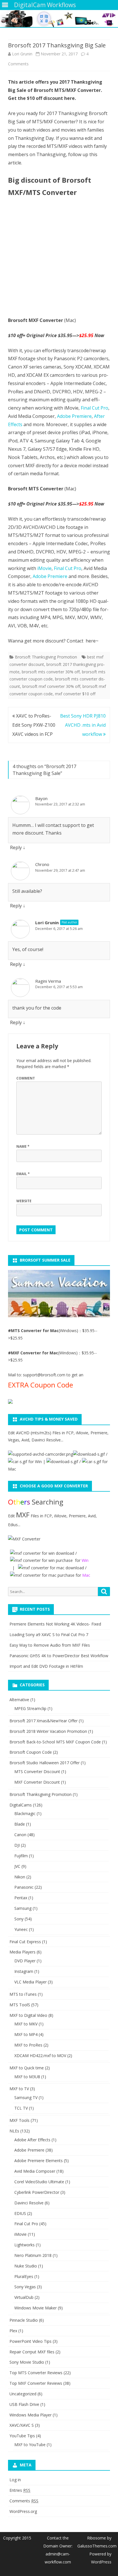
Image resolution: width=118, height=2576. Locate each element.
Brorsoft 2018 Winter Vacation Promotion (48, 1731)
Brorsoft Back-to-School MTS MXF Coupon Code (55, 1742)
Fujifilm (21, 1856)
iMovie (44, 568)
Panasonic (24, 1887)
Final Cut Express (25, 1942)
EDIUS (20, 2213)
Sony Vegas (25, 2287)
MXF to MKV (26, 2024)
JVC (17, 1866)
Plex (13, 2331)
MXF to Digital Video (28, 2015)
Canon (20, 1835)
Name (23, 1146)
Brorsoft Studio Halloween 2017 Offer (45, 1763)
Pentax (21, 1898)
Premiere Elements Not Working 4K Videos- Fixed (55, 1624)
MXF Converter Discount (37, 1782)
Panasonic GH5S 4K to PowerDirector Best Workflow (59, 1656)
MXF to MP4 (26, 2034)
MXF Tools (19, 2120)
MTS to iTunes (23, 1994)
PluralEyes (24, 2276)
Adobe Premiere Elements (39, 2161)
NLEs (14, 2131)
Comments (24, 2501)
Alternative (19, 1700)
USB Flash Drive (24, 2404)
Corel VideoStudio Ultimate (39, 2182)
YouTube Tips (22, 2436)
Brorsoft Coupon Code (31, 1752)
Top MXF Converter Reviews (36, 2383)
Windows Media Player (31, 2415)
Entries (20, 2490)
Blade (20, 1824)
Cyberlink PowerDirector (37, 2192)
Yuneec (21, 1929)
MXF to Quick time (27, 2068)
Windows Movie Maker (36, 2308)
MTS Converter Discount (37, 1772)
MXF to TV (19, 2089)
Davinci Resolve (29, 2203)
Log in (15, 2480)
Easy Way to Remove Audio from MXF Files (50, 1645)
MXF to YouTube (30, 2445)
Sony (19, 1919)
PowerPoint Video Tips (31, 2341)
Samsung (23, 1908)
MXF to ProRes (28, 2045)
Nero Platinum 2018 (33, 2255)
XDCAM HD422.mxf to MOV (40, 2056)
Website (24, 1201)
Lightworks (24, 2245)
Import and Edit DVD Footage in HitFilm (46, 1666)
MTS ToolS (20, 2005)
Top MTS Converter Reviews (36, 2373)
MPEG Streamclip (30, 1708)
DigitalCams (21, 1805)
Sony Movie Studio (27, 2362)
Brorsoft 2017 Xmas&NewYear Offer (44, 1721)
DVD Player (25, 1961)
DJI (17, 1845)
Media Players (22, 1952)
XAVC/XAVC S (22, 2425)
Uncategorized (23, 2394)
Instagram (24, 1971)
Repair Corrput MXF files (32, 2352)
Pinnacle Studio (24, 2320)
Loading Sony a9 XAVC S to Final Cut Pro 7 (49, 1635)
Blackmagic (25, 1813)
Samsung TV (26, 2097)
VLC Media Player (31, 1982)
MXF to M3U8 (27, 2077)
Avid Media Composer (35, 2171)
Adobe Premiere (74, 416)
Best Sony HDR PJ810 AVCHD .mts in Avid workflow (83, 725)
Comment (26, 1078)
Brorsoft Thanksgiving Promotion (46, 657)
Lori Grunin (22, 54)
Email (23, 1174)
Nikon (20, 1877)
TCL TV (21, 2108)
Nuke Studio (26, 2266)
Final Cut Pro (95, 408)
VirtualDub (24, 2297)
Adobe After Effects (32, 2140)
